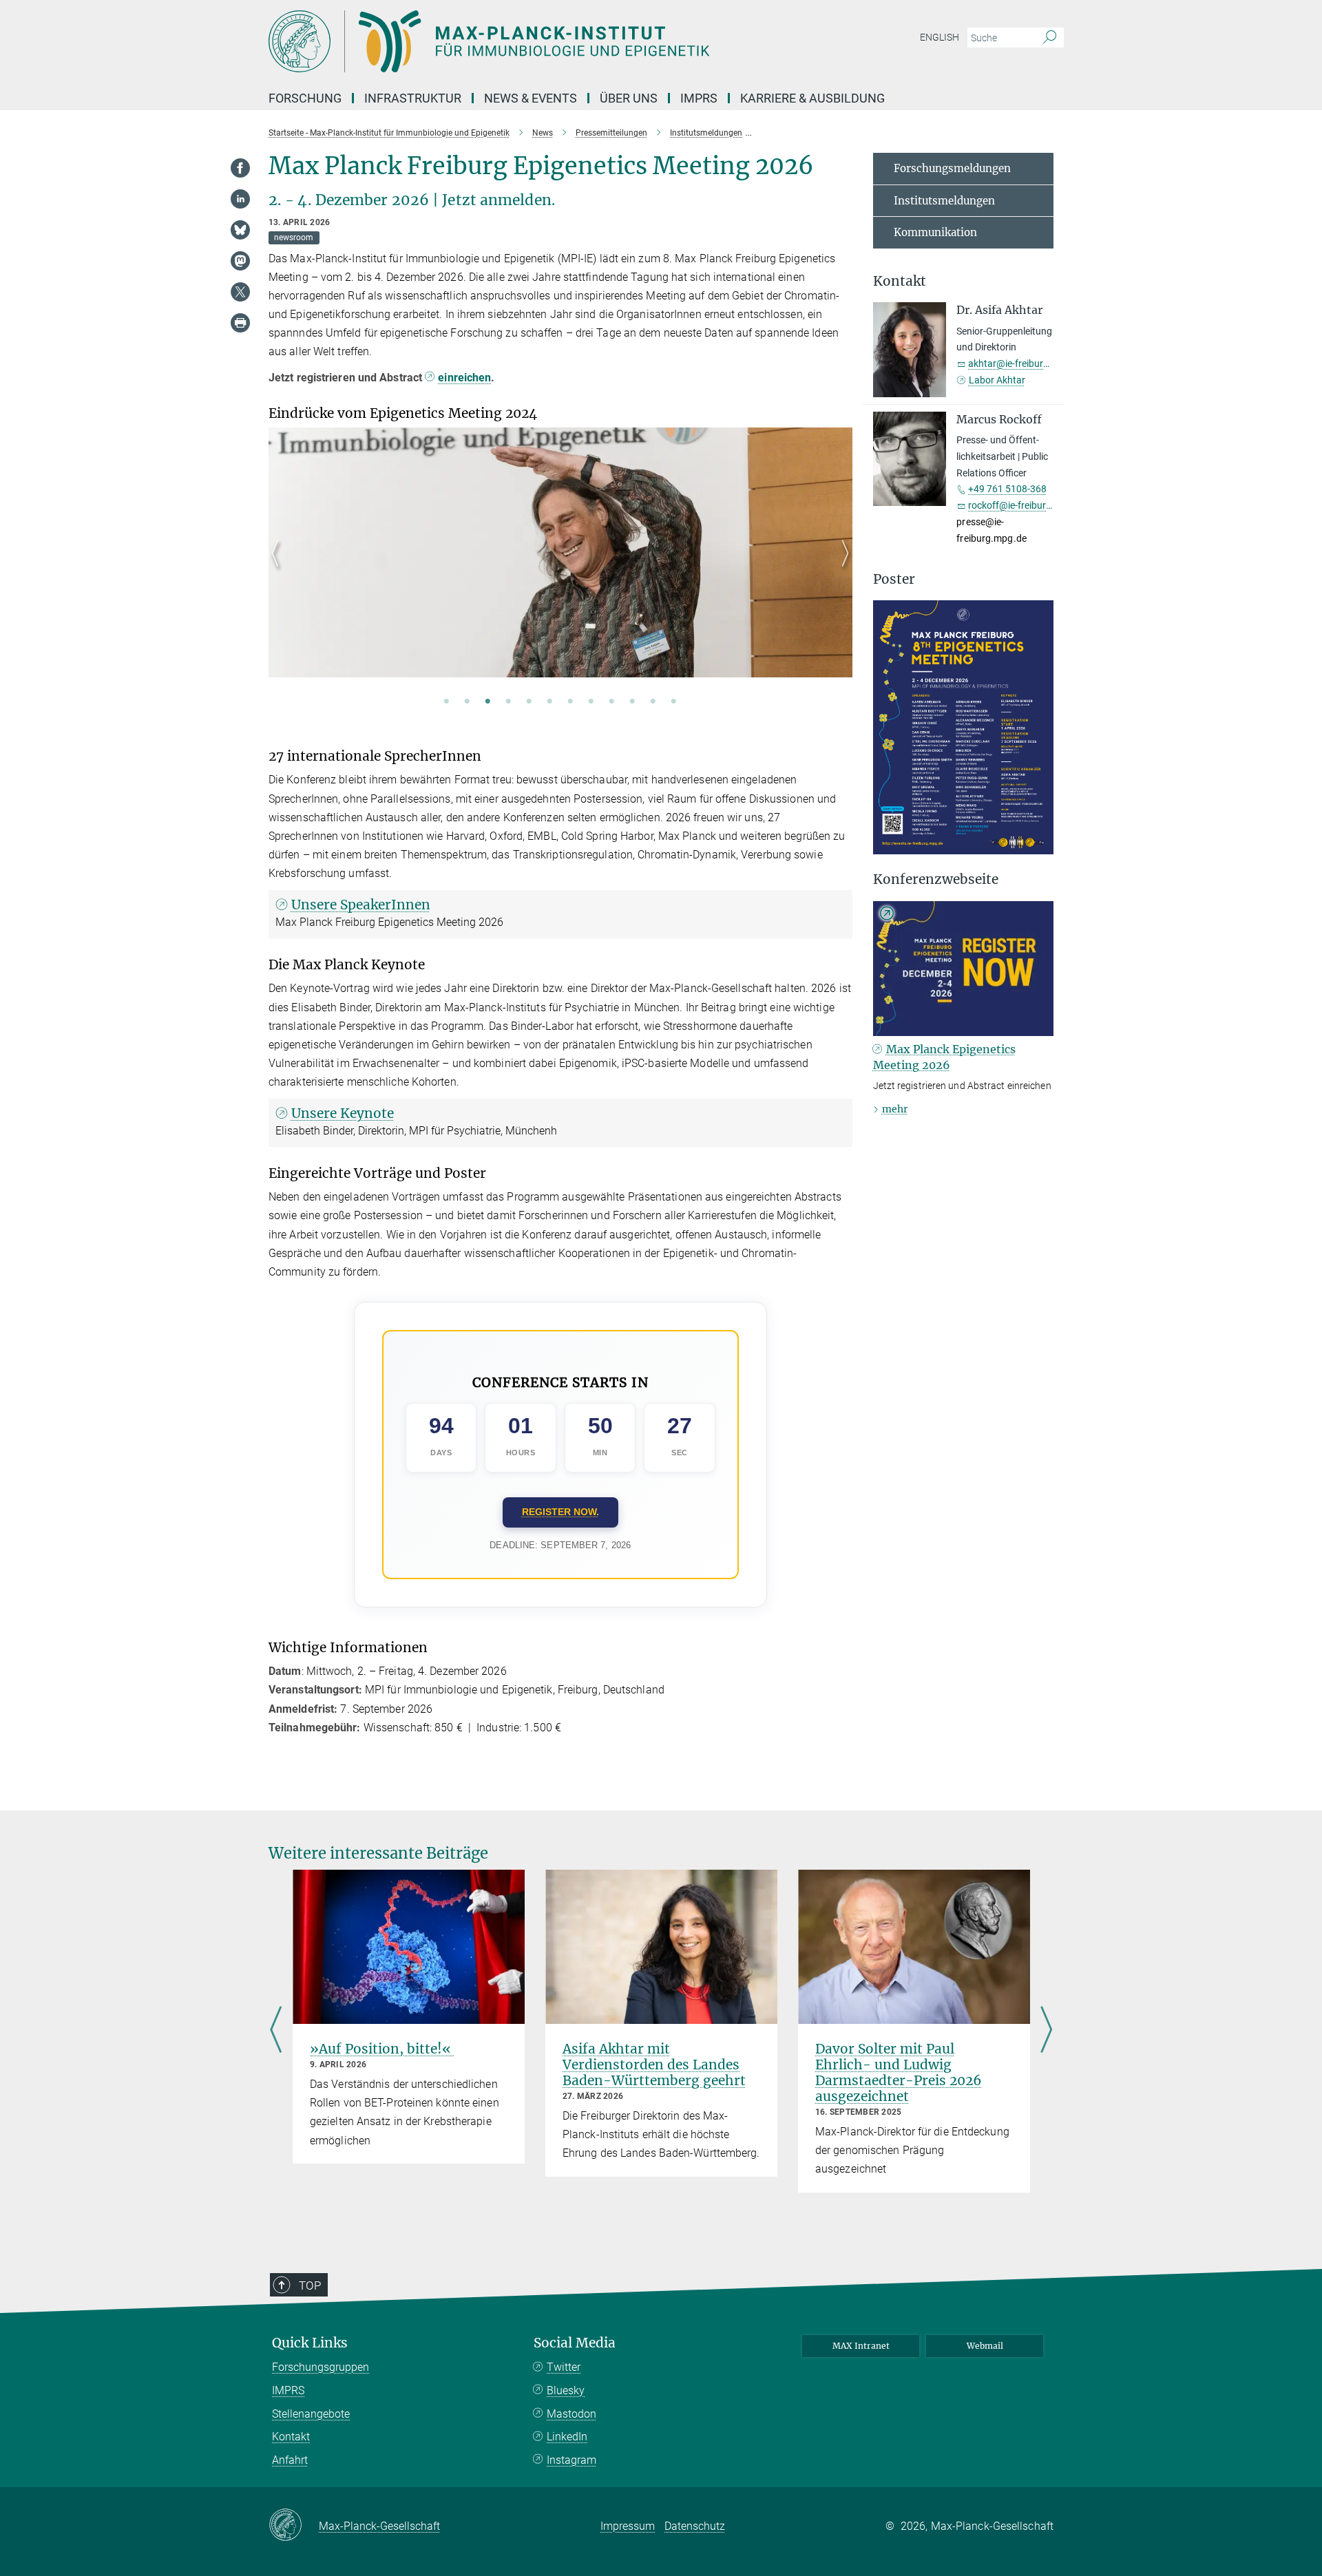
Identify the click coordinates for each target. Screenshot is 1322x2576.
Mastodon (571, 2414)
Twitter (564, 2367)
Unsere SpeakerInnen (361, 905)
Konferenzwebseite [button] (936, 879)
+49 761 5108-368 (1007, 489)
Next (842, 569)
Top (310, 2285)
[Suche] (1050, 38)
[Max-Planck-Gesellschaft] (294, 2526)
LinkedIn (567, 2437)
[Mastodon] (240, 261)
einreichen (464, 378)
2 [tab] (468, 702)
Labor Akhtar (997, 380)
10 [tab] (633, 702)
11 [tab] (653, 702)
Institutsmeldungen (944, 201)
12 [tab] (674, 702)
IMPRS (699, 98)
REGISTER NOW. (560, 1512)
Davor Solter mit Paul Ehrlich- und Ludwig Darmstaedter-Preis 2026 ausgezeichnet (899, 2072)
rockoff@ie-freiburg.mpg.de (1027, 505)
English (940, 37)
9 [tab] (612, 702)
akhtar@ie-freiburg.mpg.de (1026, 363)
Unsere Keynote (343, 1113)
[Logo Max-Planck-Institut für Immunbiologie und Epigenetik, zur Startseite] (527, 41)
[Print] (240, 323)
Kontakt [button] (900, 281)
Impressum (628, 2526)
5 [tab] (529, 702)
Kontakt (291, 2437)
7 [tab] (571, 702)
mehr (895, 1109)
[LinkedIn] (240, 199)
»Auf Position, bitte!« (382, 2049)
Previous (279, 569)
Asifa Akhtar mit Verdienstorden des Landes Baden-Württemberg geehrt (654, 2065)
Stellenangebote (311, 2414)
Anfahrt (290, 2460)
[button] (1041, 845)
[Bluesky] (240, 230)
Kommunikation (935, 232)
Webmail (985, 2346)
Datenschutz (695, 2526)
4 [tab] (509, 702)
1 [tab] (447, 702)
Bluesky (566, 2390)
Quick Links (310, 2343)
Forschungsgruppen (321, 2367)
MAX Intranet (861, 2346)
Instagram (571, 2460)
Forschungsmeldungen (952, 168)
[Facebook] (240, 168)
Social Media (575, 2343)
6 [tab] (550, 702)
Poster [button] (894, 579)
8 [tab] (591, 702)
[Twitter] (240, 292)
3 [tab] (488, 702)
